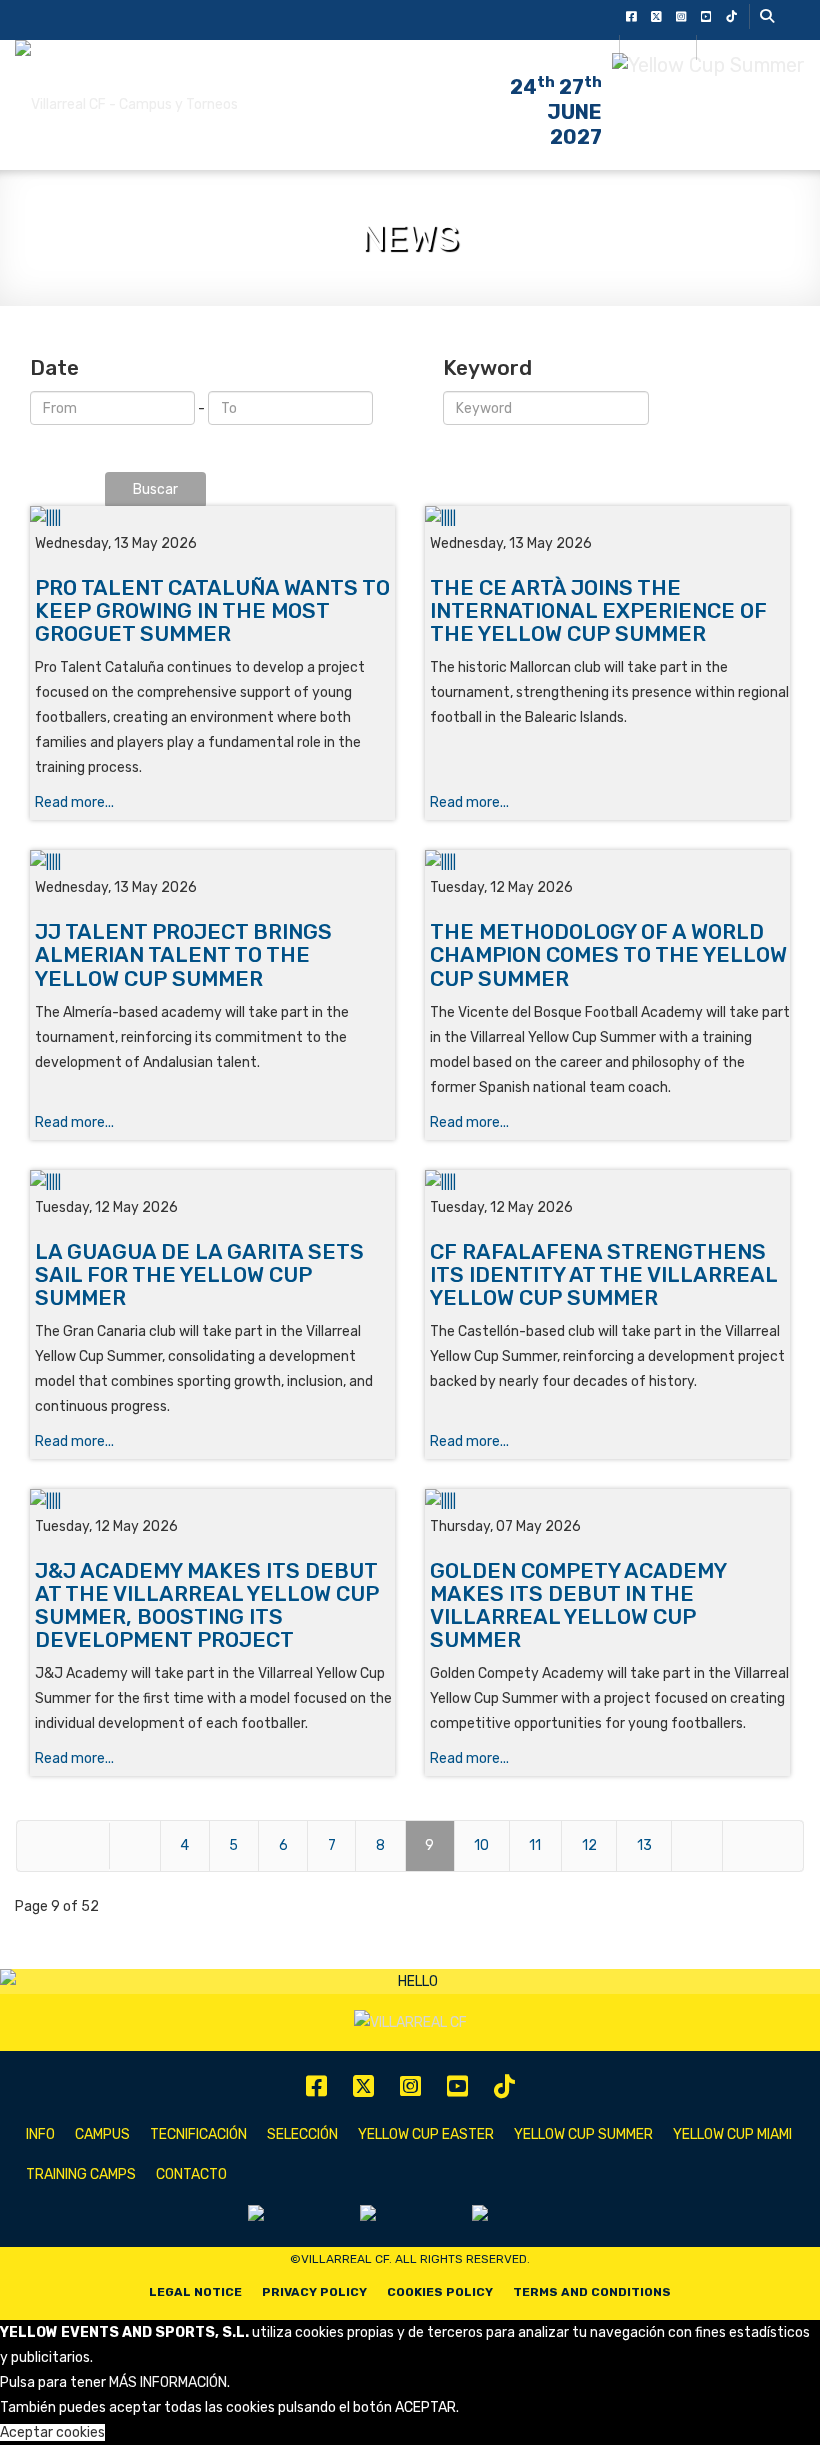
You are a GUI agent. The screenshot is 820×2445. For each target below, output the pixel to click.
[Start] (63, 1846)
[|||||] (212, 518)
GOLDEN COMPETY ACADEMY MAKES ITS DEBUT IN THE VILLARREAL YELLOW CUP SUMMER (578, 1605)
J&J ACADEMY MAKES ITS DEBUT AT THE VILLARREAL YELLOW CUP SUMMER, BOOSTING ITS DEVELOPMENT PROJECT (207, 1605)
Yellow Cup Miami (732, 2134)
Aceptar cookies (52, 2432)
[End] (763, 1846)
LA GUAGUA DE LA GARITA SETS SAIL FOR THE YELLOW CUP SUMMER (199, 1274)
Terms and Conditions (592, 2292)
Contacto (191, 2174)
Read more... (74, 802)
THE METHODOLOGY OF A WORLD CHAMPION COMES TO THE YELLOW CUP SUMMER (608, 954)
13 (644, 1845)
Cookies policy (440, 2292)
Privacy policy (314, 2292)
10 (481, 1845)
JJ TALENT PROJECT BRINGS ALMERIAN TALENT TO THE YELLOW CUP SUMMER (183, 954)
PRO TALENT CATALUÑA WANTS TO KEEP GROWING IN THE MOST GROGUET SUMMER (212, 610)
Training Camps (81, 2174)
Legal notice (195, 2292)
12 (589, 1845)
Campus (102, 2134)
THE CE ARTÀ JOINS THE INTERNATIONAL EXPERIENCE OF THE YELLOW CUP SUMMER (598, 610)
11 (535, 1845)
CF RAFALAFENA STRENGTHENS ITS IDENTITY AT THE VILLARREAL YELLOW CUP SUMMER (603, 1274)
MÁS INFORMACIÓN (168, 2382)
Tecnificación (198, 2134)
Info (40, 2134)
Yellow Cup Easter (426, 2134)
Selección (302, 2134)
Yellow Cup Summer (583, 2134)
